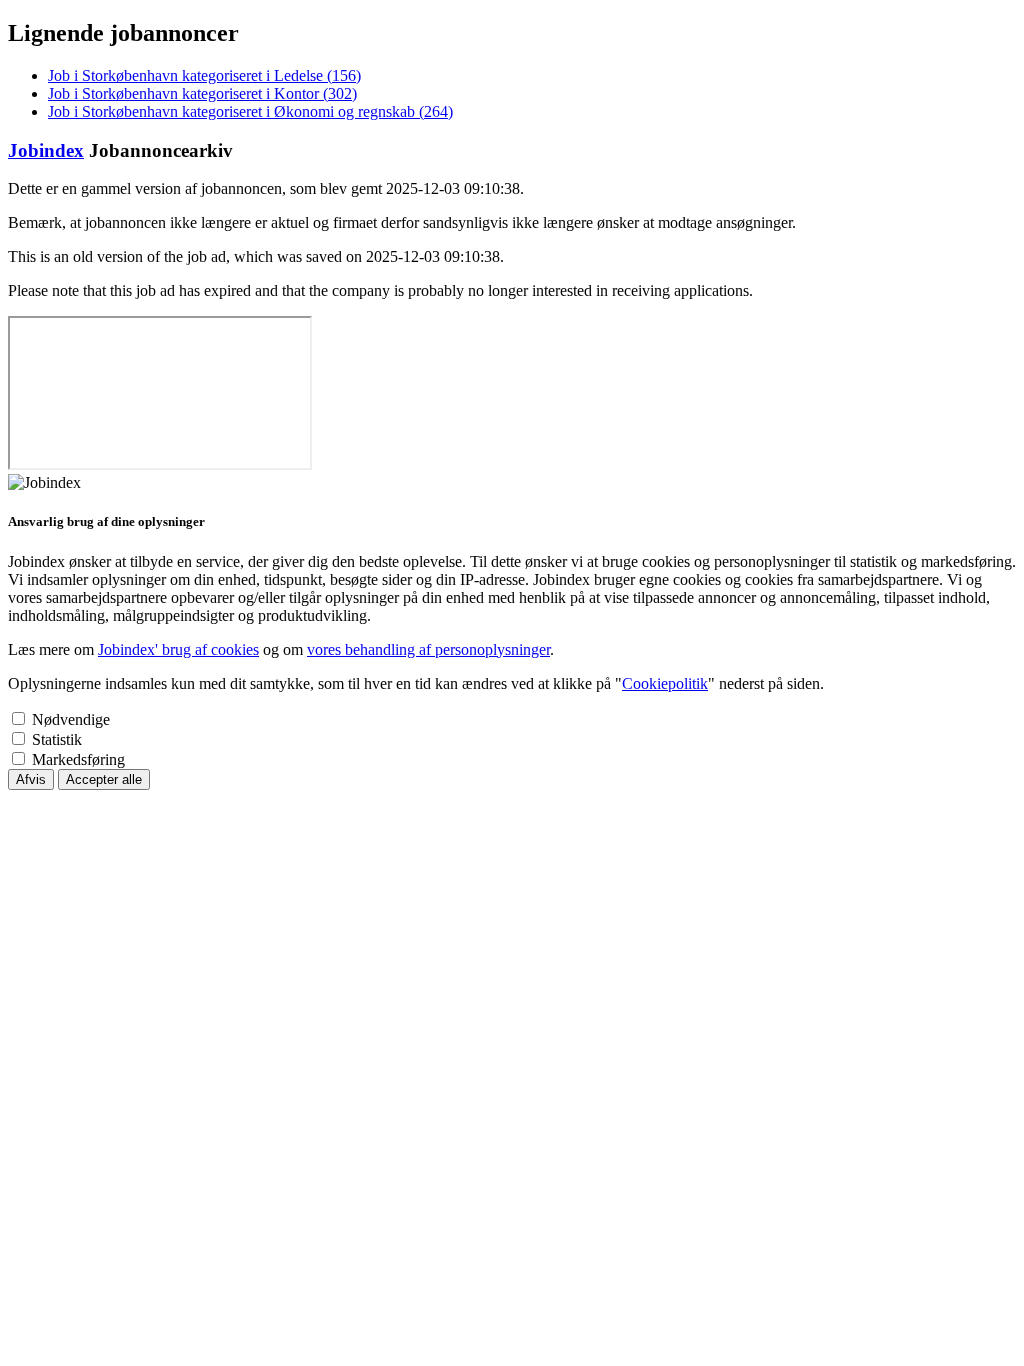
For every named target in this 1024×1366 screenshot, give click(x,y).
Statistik (57, 739)
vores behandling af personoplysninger (428, 649)
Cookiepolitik (665, 683)
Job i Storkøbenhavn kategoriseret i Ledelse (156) (204, 75)
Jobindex (46, 150)
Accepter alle (104, 779)
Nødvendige (71, 719)
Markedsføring (78, 759)
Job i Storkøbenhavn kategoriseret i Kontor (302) (202, 93)
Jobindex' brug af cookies (178, 649)
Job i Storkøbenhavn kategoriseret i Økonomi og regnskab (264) (250, 111)
